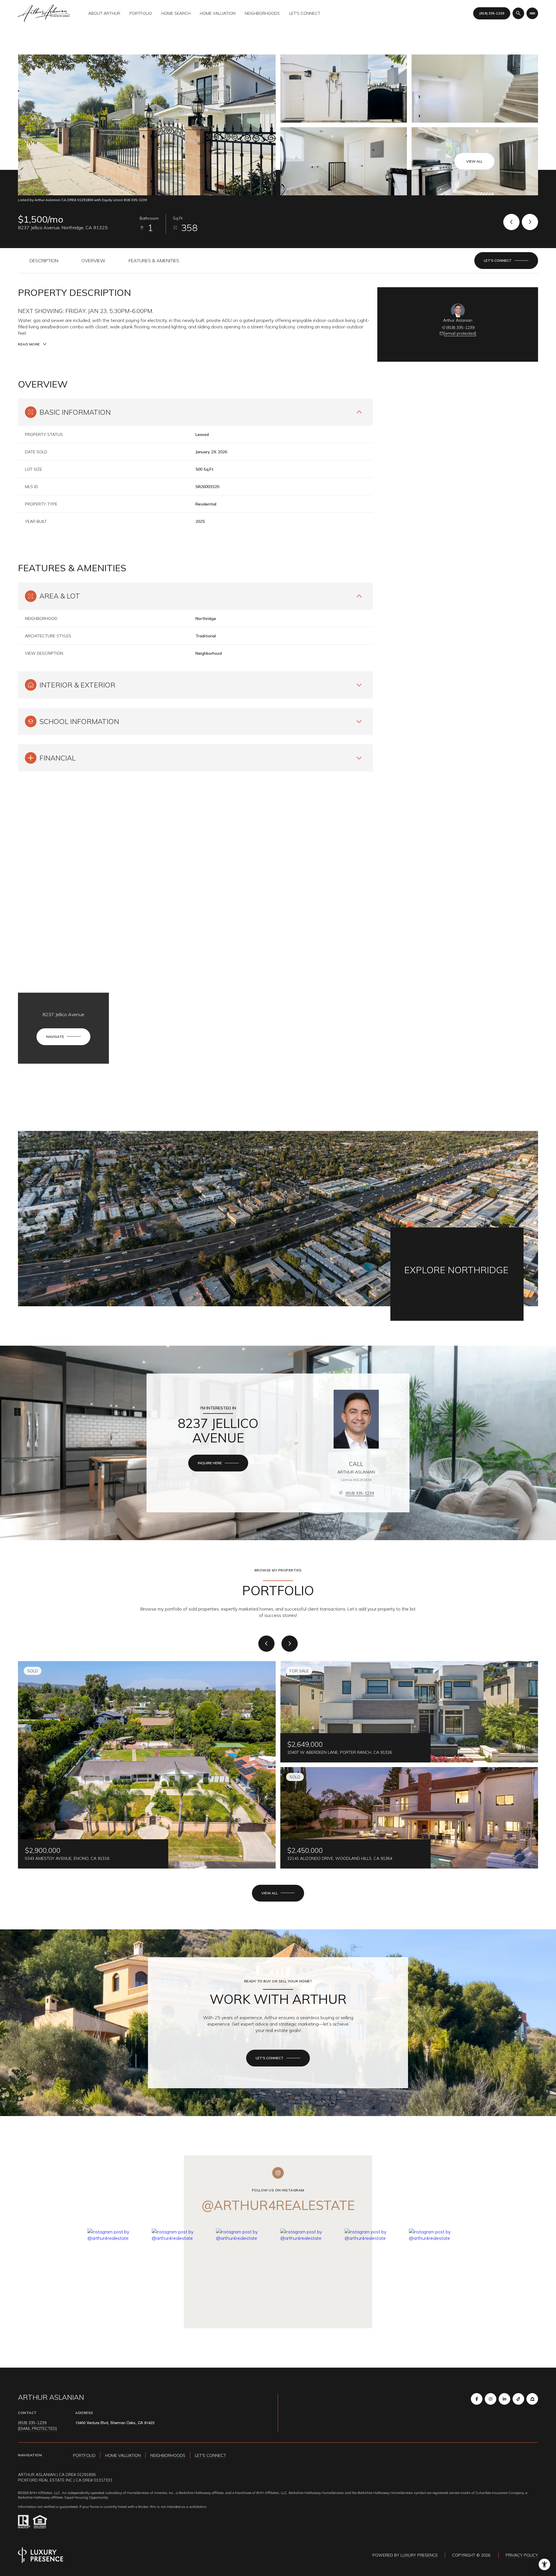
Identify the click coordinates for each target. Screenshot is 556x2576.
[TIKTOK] (518, 2399)
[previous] (266, 1644)
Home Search (176, 13)
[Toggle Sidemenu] (532, 13)
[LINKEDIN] (504, 2399)
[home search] (518, 13)
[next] (290, 1644)
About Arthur (104, 13)
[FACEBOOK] (477, 2399)
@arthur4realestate (278, 2205)
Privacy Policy (522, 2555)
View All (474, 161)
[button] (506, 261)
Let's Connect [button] (211, 2455)
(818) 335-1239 (492, 13)
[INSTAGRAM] (491, 2399)
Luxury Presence (419, 2555)
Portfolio (141, 13)
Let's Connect (305, 13)
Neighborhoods (262, 13)
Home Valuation (218, 13)
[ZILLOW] (532, 2399)
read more (415, 1281)
